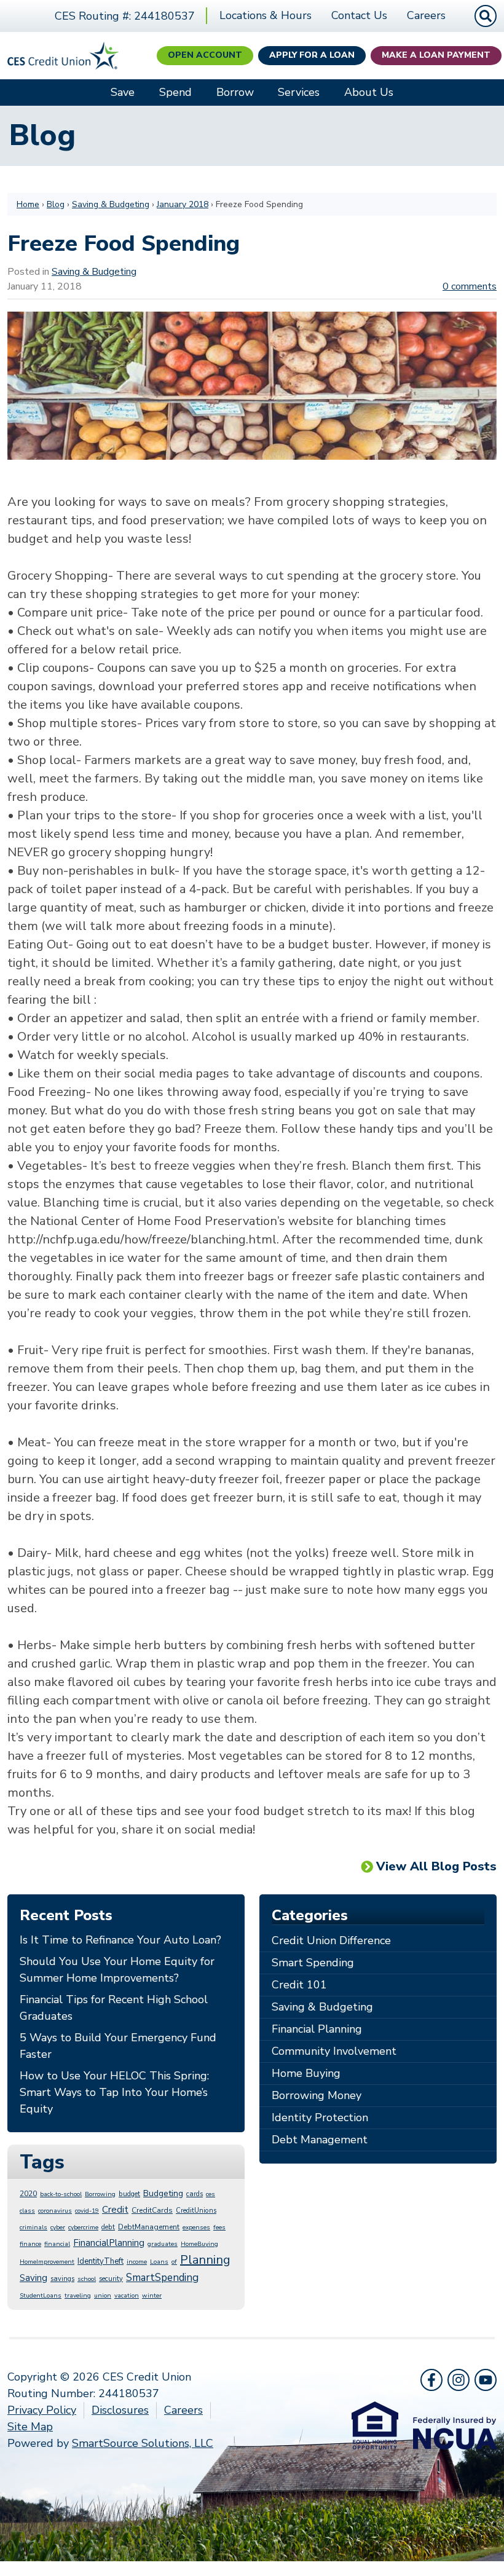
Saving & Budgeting (111, 204)
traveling (78, 2296)
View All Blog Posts (436, 1866)
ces (211, 2194)
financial (57, 2244)
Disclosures (120, 2410)
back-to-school (61, 2194)
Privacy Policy (42, 2410)
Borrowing (100, 2194)
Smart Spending (313, 1963)
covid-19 (87, 2211)
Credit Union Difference (331, 1940)
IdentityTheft (100, 2261)
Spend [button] (175, 92)
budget (129, 2194)
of (174, 2262)
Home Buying (306, 2073)
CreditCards (152, 2210)
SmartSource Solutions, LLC (143, 2443)
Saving (33, 2278)
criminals (33, 2227)
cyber (58, 2227)
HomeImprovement (47, 2262)
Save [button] (123, 92)
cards (195, 2194)
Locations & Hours (266, 15)
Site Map (30, 2427)
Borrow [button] (235, 92)
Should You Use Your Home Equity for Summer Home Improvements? (117, 1970)
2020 (28, 2194)
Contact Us (359, 15)
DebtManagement (149, 2227)
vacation (127, 2296)
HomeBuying (199, 2244)
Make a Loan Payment (436, 55)
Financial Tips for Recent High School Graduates (114, 2008)
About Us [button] (369, 92)
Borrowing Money (317, 2095)
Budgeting (163, 2193)
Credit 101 (299, 1985)
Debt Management (320, 2140)
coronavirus (55, 2211)
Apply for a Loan (312, 55)
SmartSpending (162, 2278)
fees (219, 2227)
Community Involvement (334, 2051)
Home (28, 204)
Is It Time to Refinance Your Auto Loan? (120, 1940)
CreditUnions (196, 2211)
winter (152, 2296)
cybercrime (83, 2227)
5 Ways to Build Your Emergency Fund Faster (118, 2046)
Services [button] (299, 92)
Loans (159, 2262)
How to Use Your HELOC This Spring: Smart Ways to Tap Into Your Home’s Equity (114, 2092)
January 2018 (183, 204)
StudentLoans (41, 2296)
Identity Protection (320, 2117)
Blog (56, 204)
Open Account (205, 55)
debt (108, 2227)
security (111, 2279)
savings (62, 2279)
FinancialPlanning (109, 2243)
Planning (205, 2260)
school (87, 2279)
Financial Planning (317, 2029)
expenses (196, 2227)
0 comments (470, 286)
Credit (115, 2210)
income (137, 2262)
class (27, 2211)
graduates (163, 2244)
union (103, 2296)
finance (30, 2244)
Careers (426, 15)
